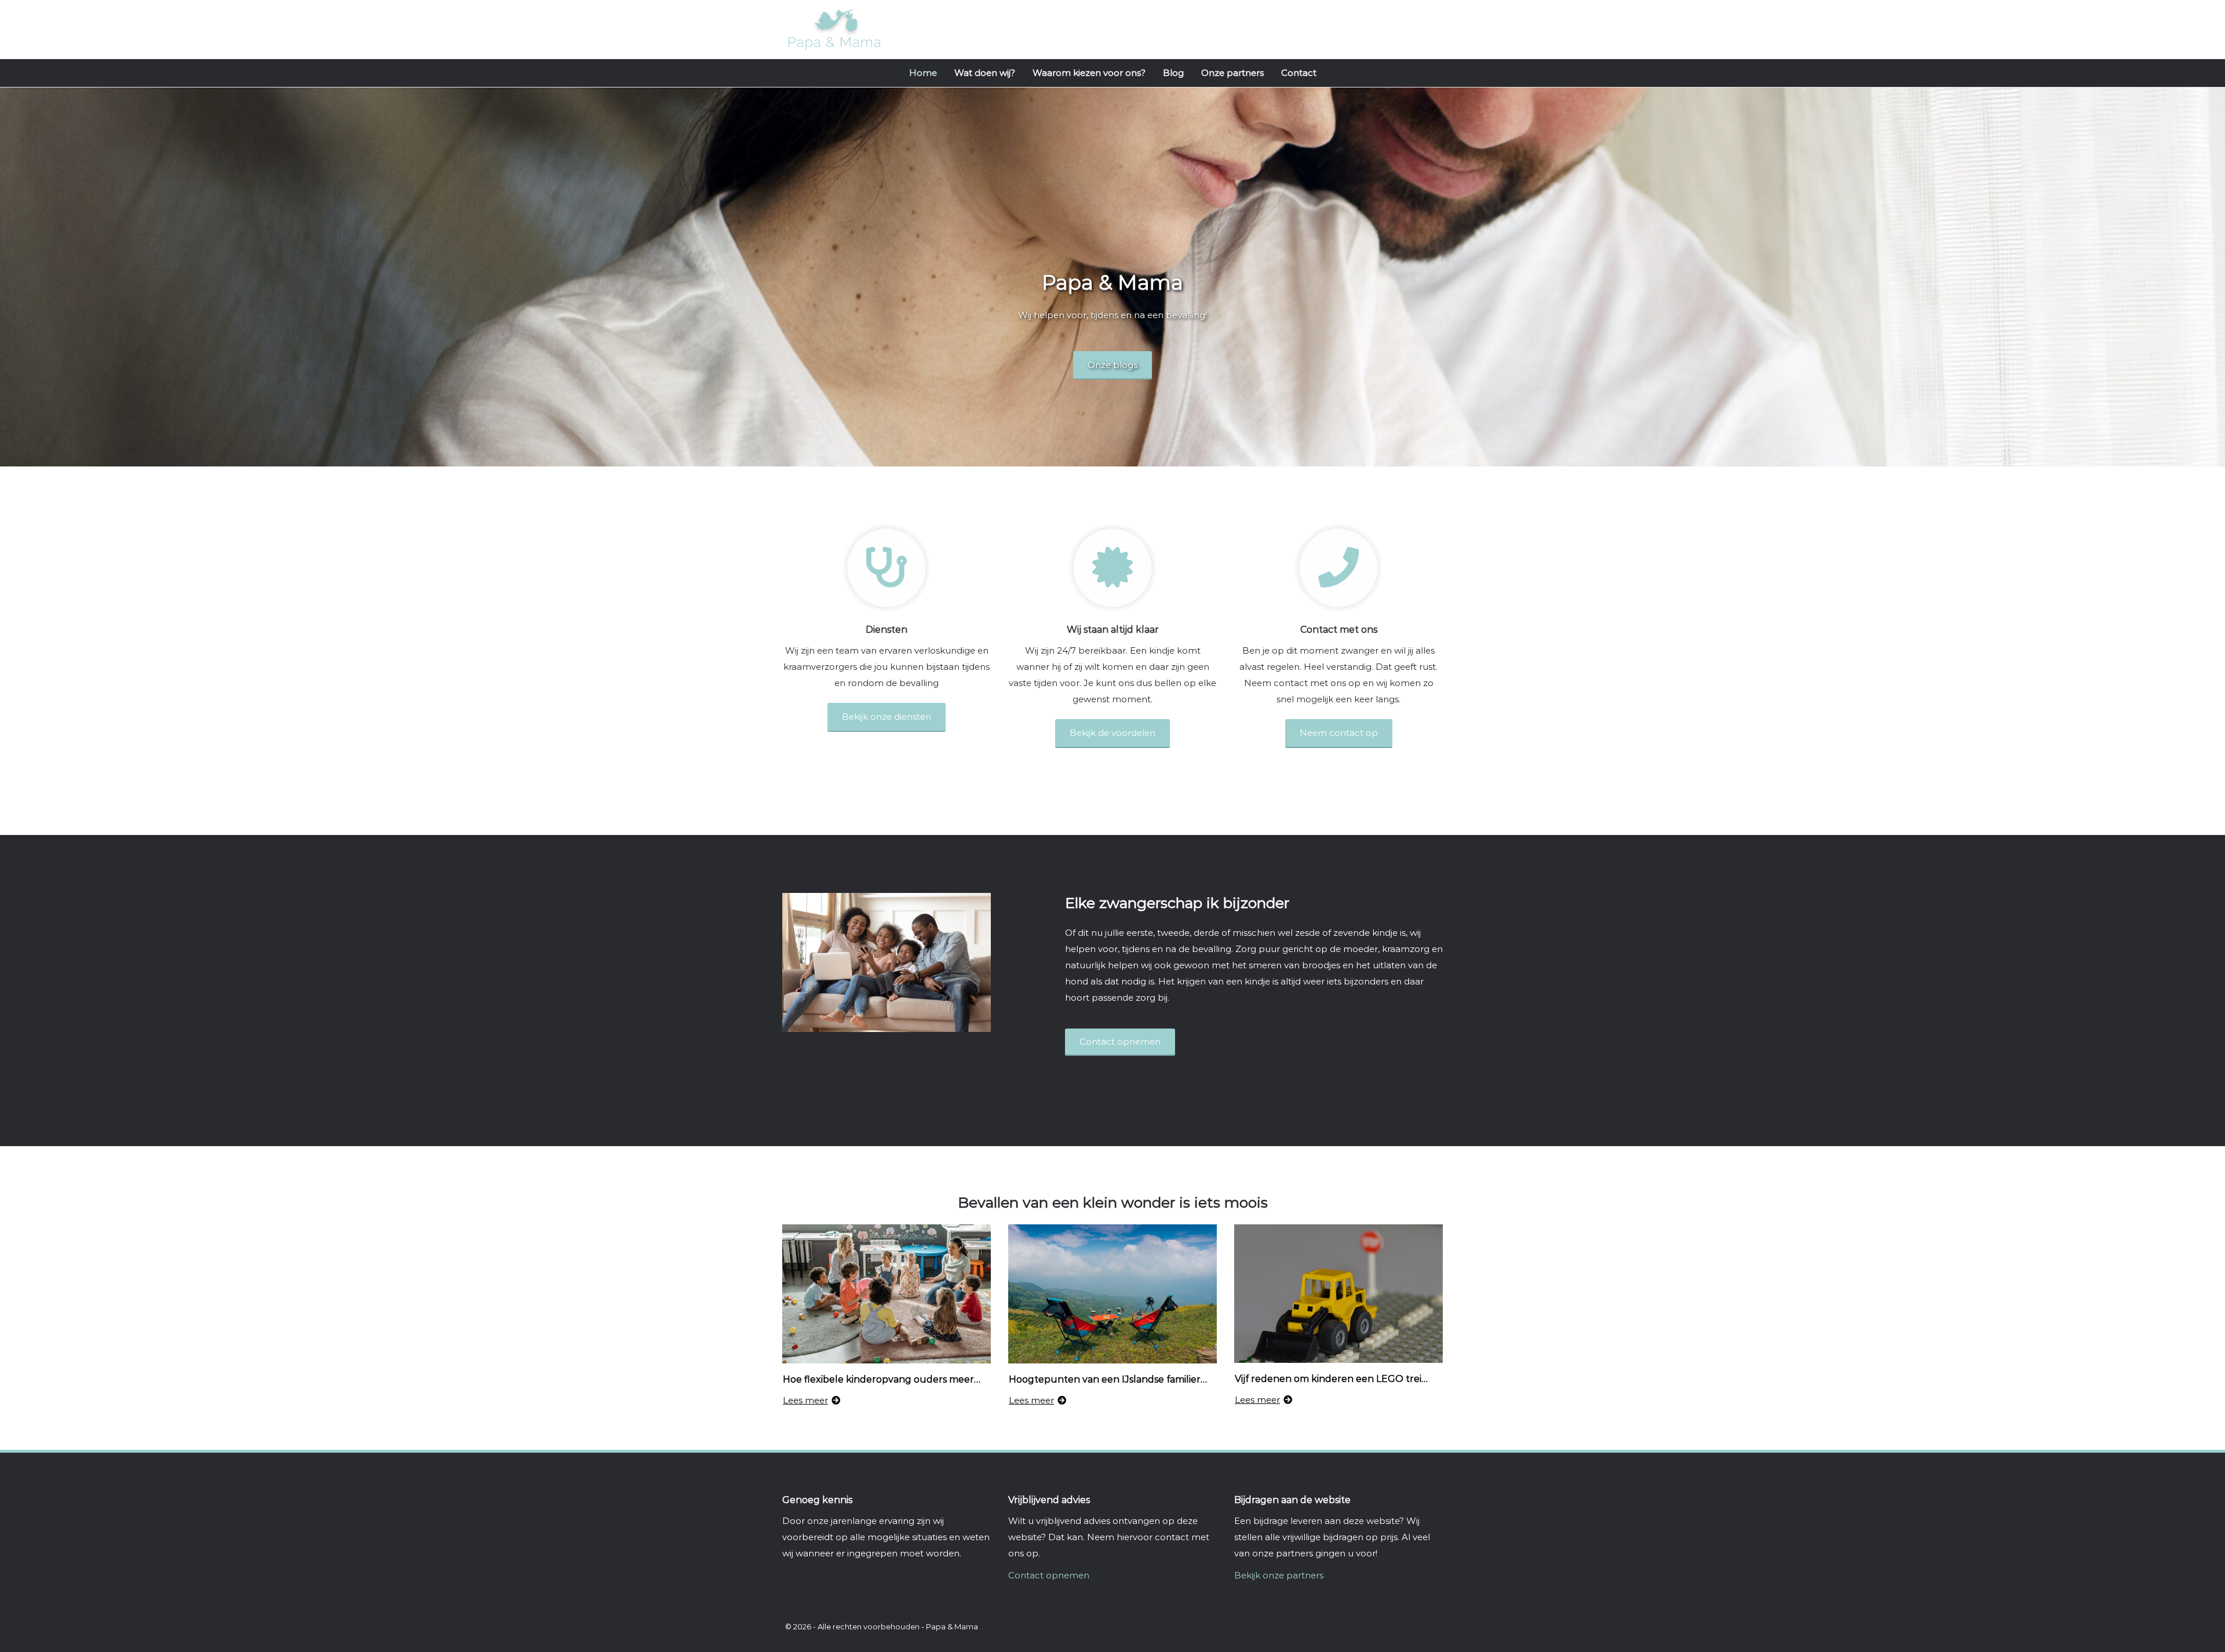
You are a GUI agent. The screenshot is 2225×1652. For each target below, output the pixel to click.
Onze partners (1232, 73)
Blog (1173, 73)
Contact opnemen (1049, 1575)
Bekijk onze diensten (887, 716)
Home (923, 73)
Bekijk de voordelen (1112, 733)
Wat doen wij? (985, 73)
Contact (1299, 73)
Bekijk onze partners (1279, 1575)
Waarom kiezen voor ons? (1089, 73)
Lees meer (805, 1400)
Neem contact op (1339, 733)
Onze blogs (1112, 365)
